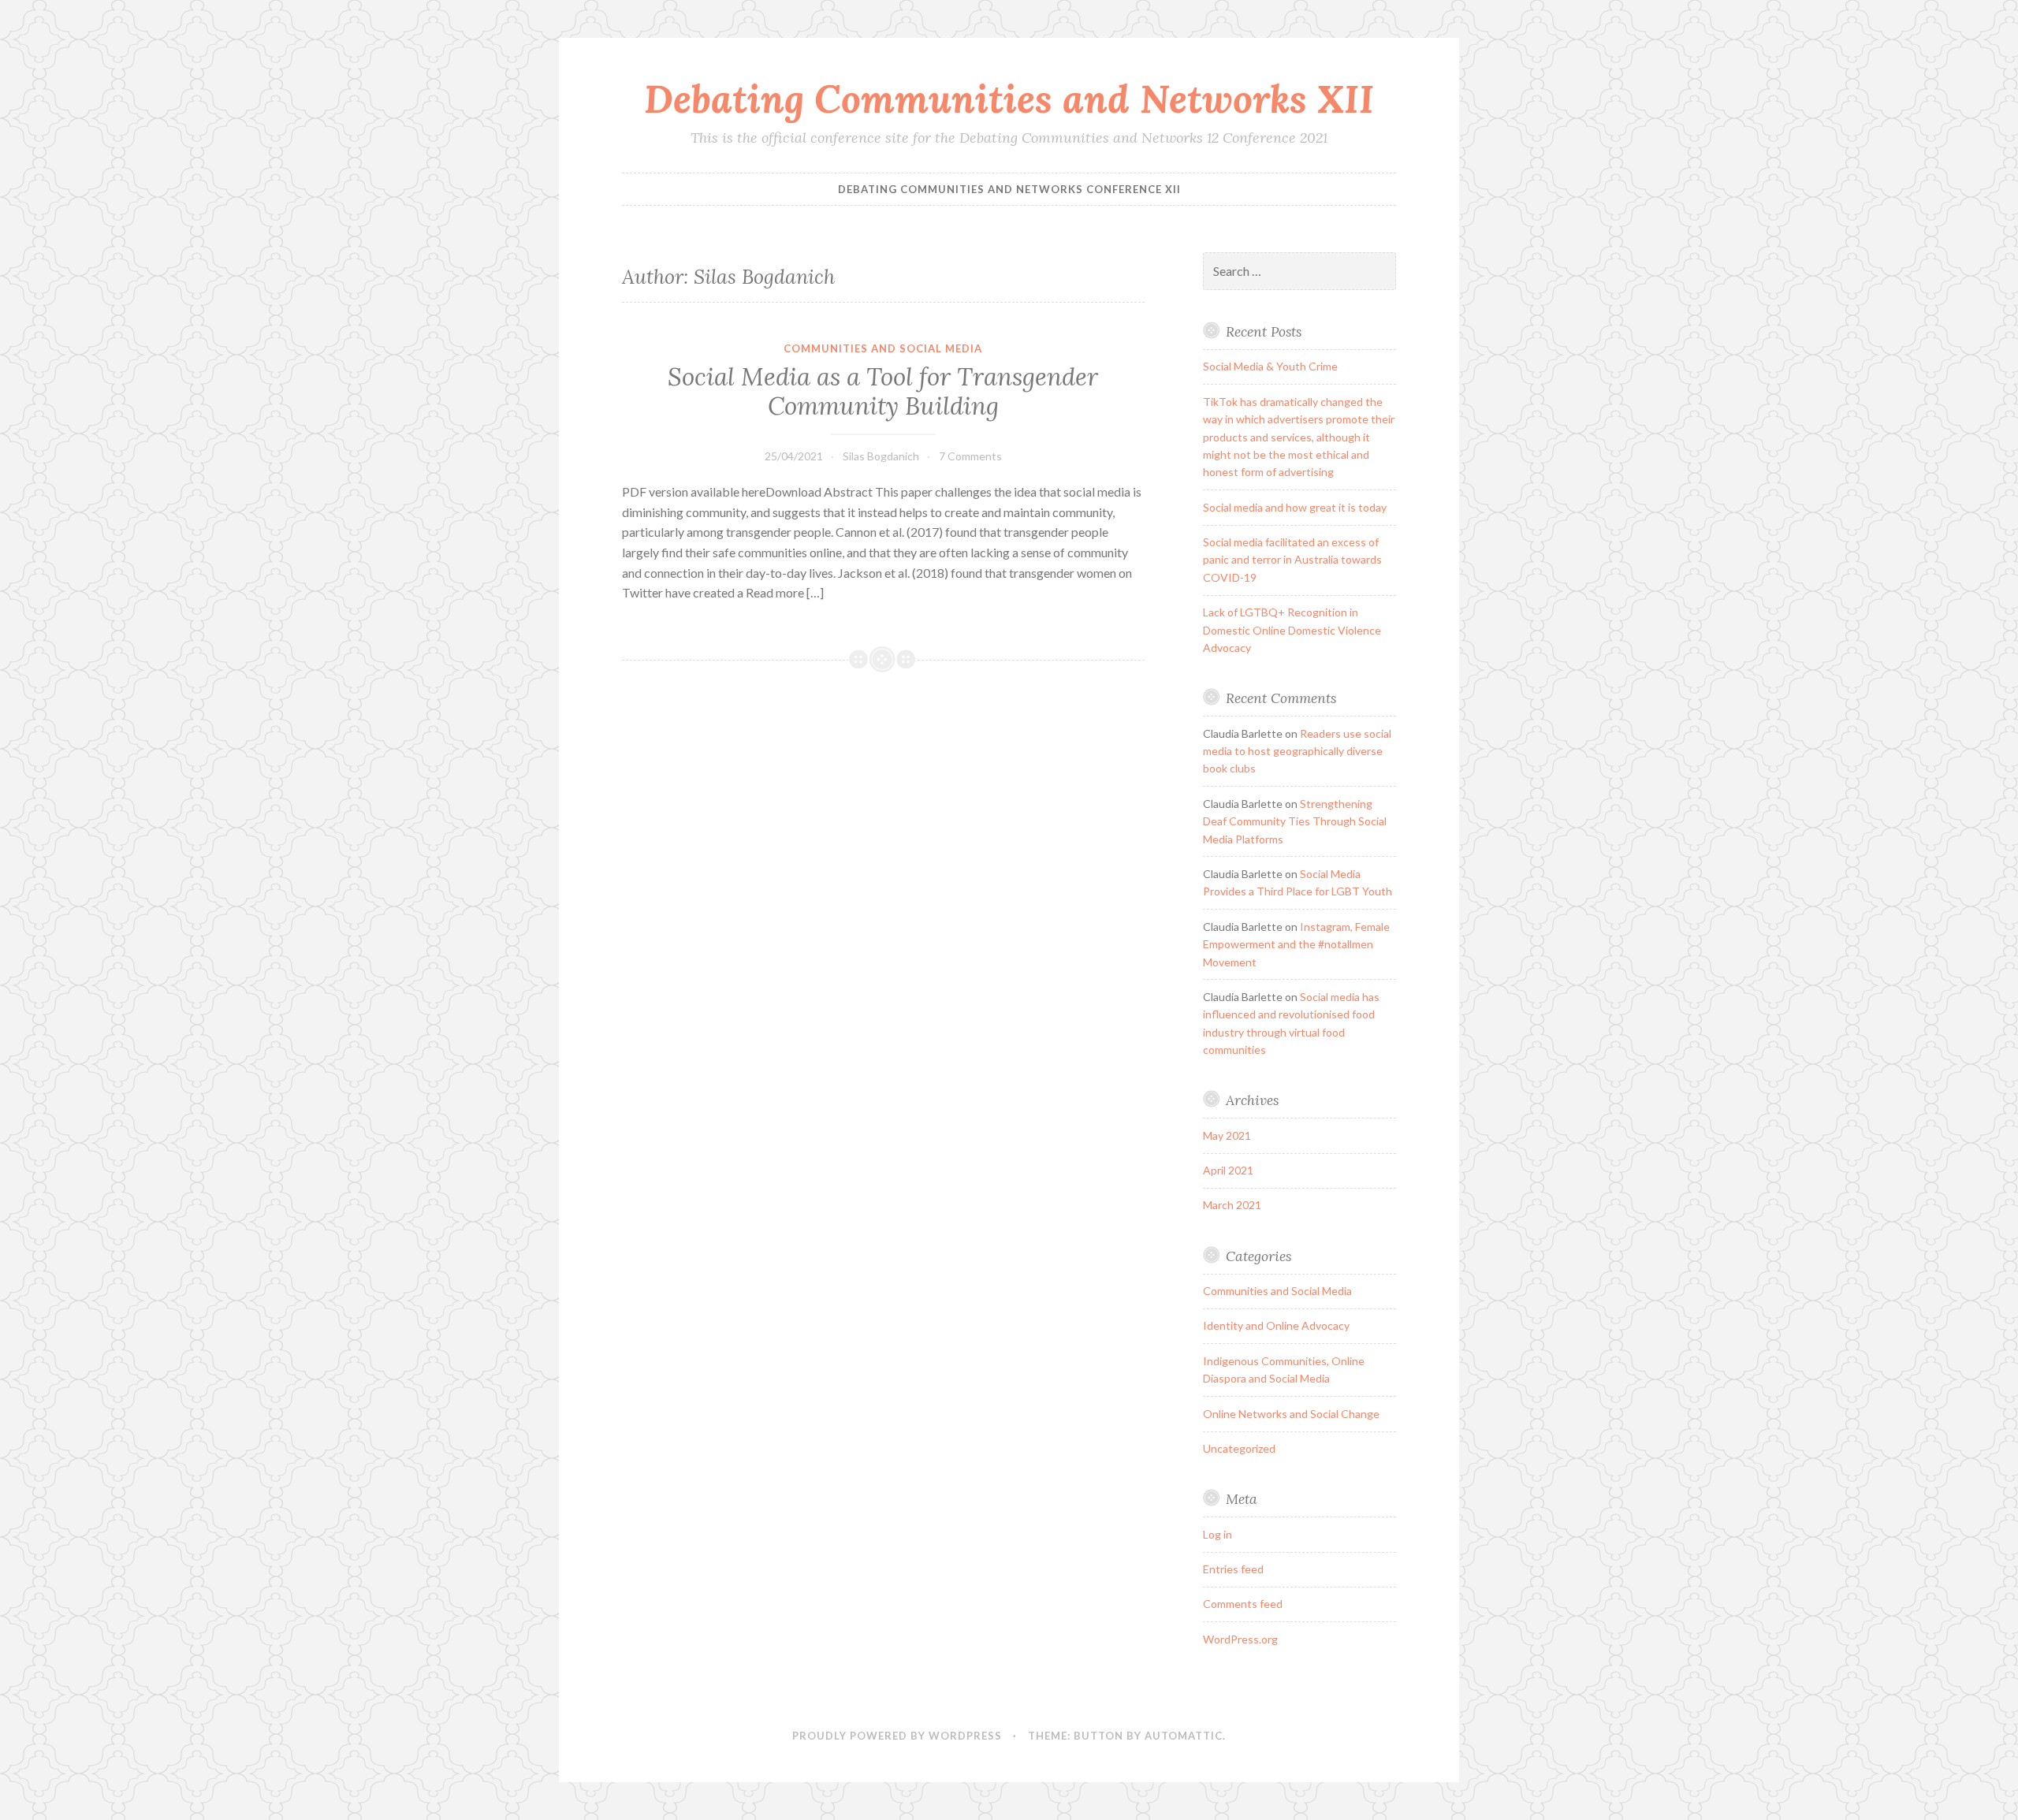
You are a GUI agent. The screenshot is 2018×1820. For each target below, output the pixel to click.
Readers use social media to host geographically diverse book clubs (1297, 751)
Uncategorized (1239, 1448)
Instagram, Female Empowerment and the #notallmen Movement (1296, 944)
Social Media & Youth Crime (1270, 366)
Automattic (1184, 1736)
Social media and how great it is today (1295, 507)
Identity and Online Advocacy (1276, 1325)
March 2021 (1232, 1205)
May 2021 (1227, 1135)
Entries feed (1233, 1569)
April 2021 (1228, 1170)
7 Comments (970, 456)
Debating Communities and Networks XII (1009, 99)
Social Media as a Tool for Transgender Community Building (883, 392)
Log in (1218, 1534)
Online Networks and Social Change (1291, 1414)
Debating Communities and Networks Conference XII (1009, 189)
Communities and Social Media (883, 348)
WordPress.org (1240, 1639)
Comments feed (1243, 1604)
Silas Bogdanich (881, 456)
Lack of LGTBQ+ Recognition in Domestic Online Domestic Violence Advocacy (1292, 630)
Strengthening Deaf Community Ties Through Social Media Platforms (1295, 821)
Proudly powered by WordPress (897, 1736)
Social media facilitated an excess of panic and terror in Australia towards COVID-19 (1292, 560)
